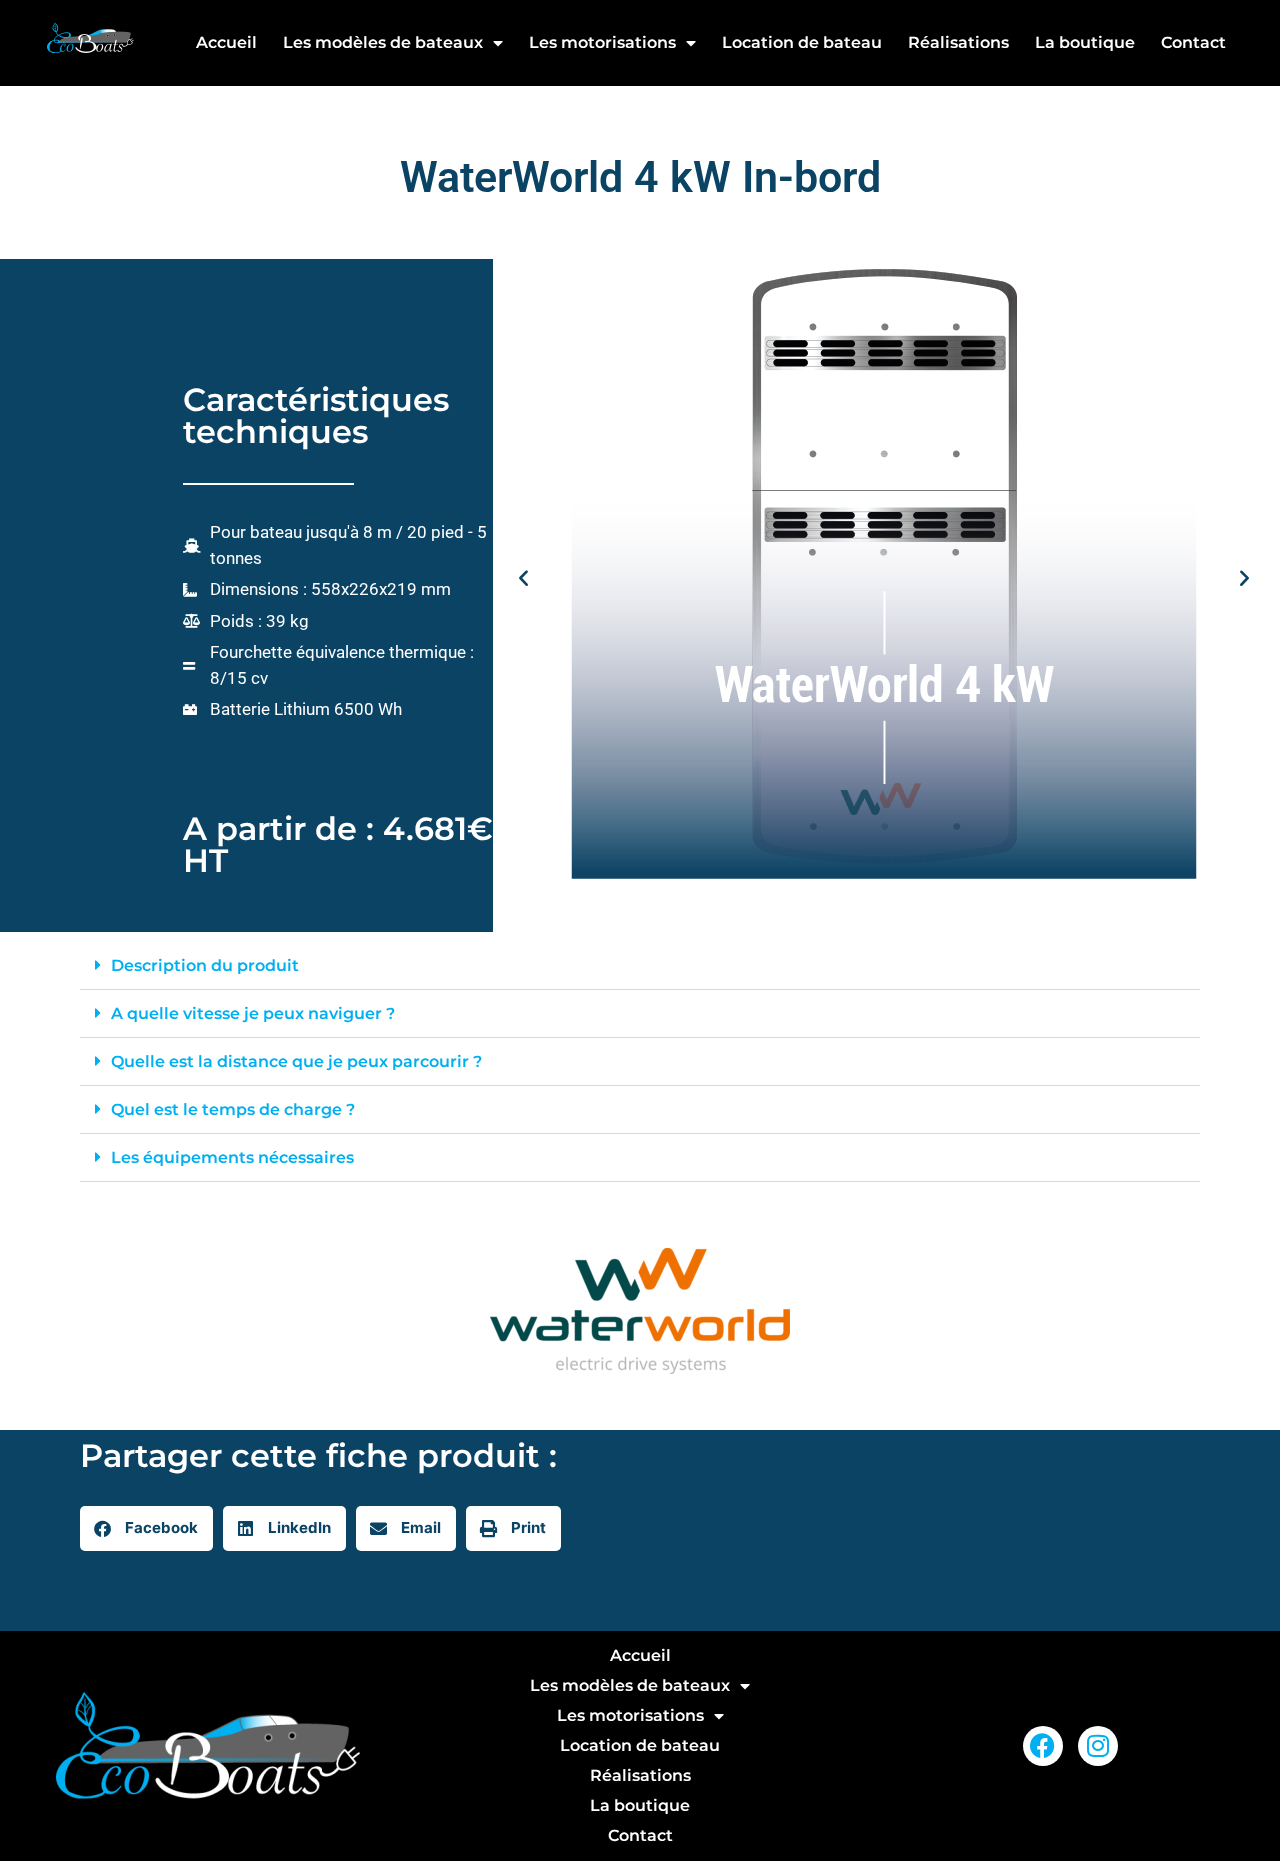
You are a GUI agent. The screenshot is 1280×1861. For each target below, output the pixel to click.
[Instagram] (1098, 1746)
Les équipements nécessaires (232, 1157)
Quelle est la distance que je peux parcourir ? (296, 1061)
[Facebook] (1043, 1746)
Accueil (226, 42)
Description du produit (205, 965)
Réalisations (958, 42)
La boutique (1085, 42)
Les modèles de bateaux (383, 42)
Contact (1193, 42)
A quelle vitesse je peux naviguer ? (253, 1013)
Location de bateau (802, 42)
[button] (523, 577)
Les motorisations (602, 42)
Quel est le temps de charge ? (233, 1109)
